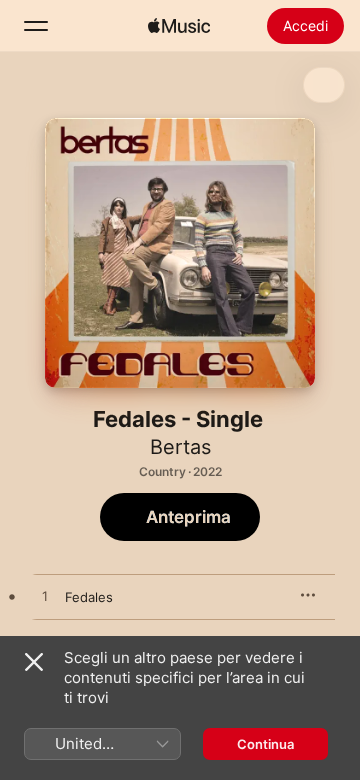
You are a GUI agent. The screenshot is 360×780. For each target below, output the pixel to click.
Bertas (180, 447)
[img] (179, 26)
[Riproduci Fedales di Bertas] (45, 597)
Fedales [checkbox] (89, 597)
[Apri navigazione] (36, 26)
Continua (265, 744)
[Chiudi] (34, 662)
